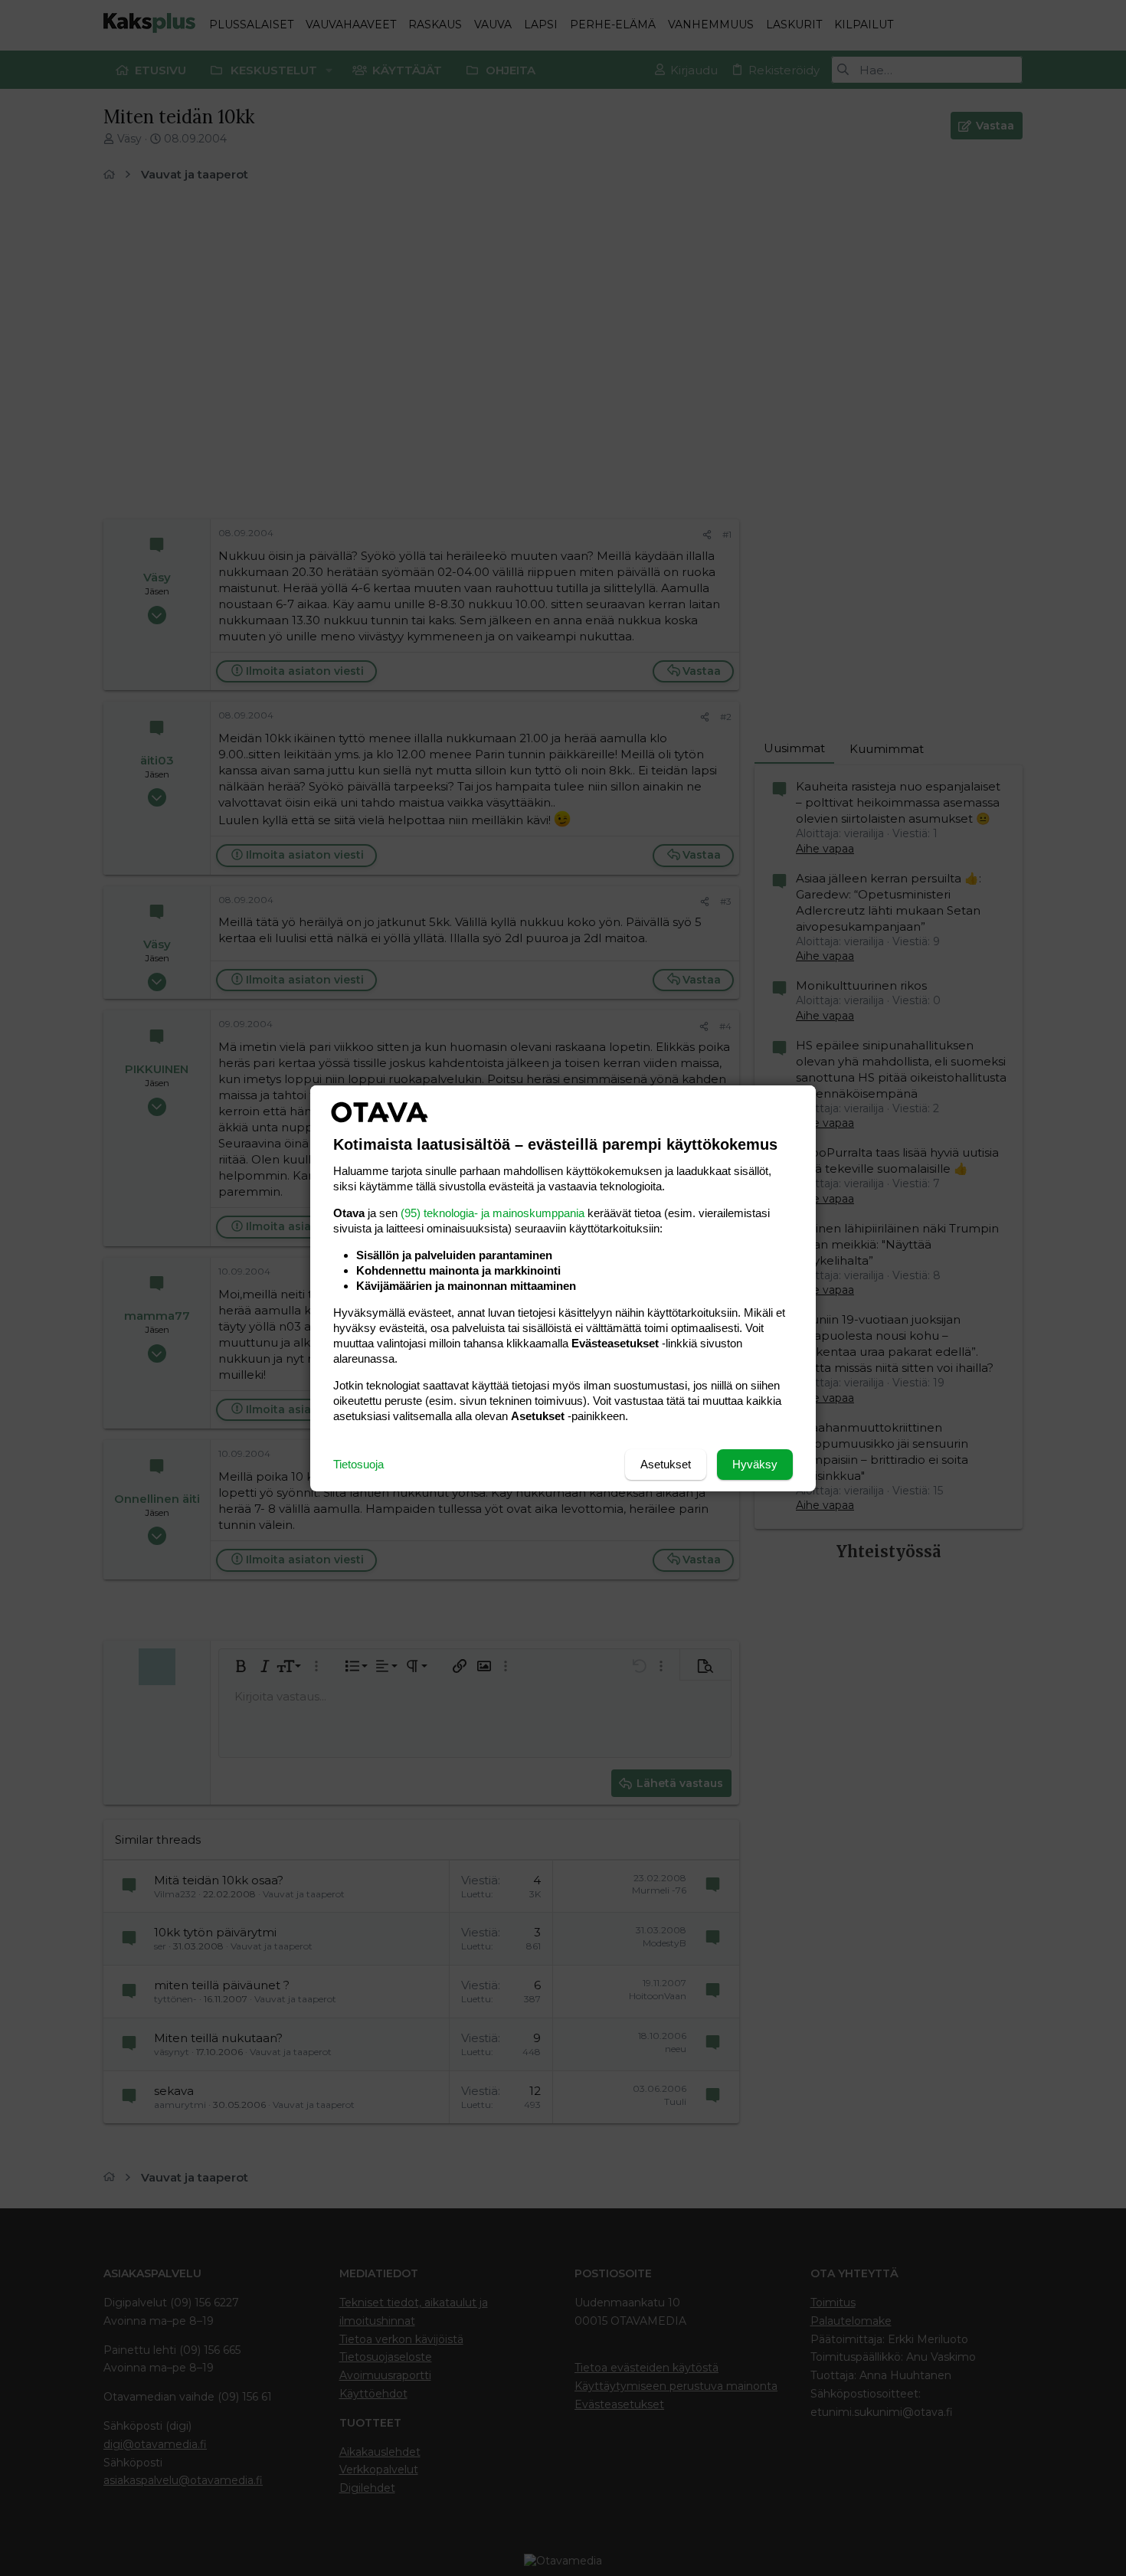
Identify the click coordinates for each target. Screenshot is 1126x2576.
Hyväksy (755, 1464)
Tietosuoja (358, 1464)
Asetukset (666, 1464)
